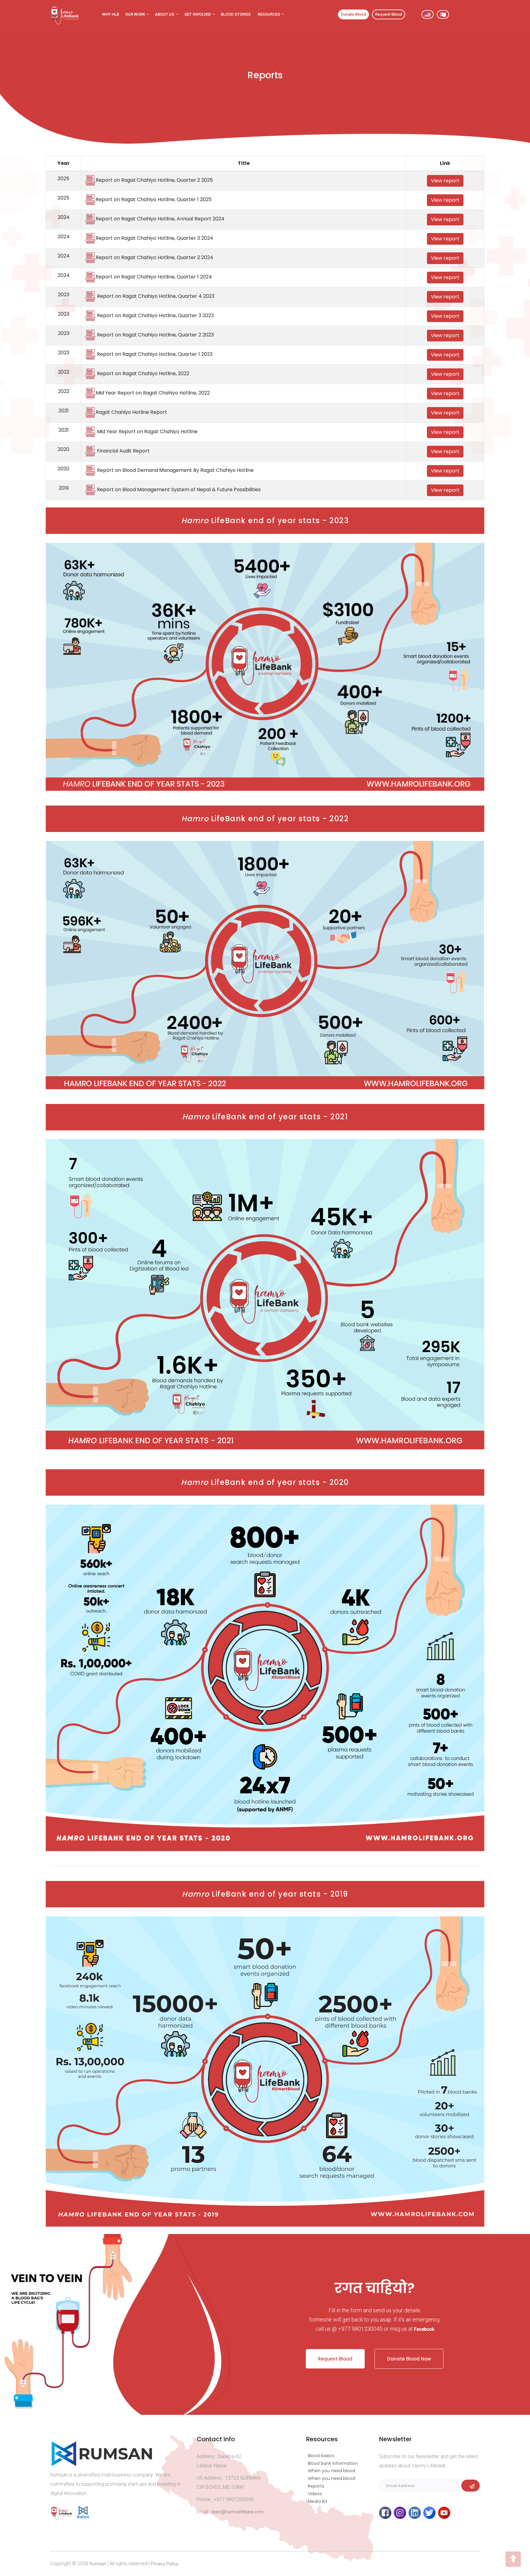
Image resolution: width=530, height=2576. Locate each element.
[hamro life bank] (63, 2518)
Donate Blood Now (409, 2359)
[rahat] (84, 2518)
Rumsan (98, 2564)
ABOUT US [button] (165, 14)
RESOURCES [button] (269, 14)
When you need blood (332, 2471)
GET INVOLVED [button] (198, 14)
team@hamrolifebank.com (238, 2512)
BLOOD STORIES (236, 14)
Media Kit (318, 2501)
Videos (315, 2494)
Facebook (424, 2329)
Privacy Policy (165, 2564)
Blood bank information (333, 2463)
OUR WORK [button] (136, 14)
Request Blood (335, 2359)
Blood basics (321, 2456)
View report (445, 181)
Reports (316, 2486)
